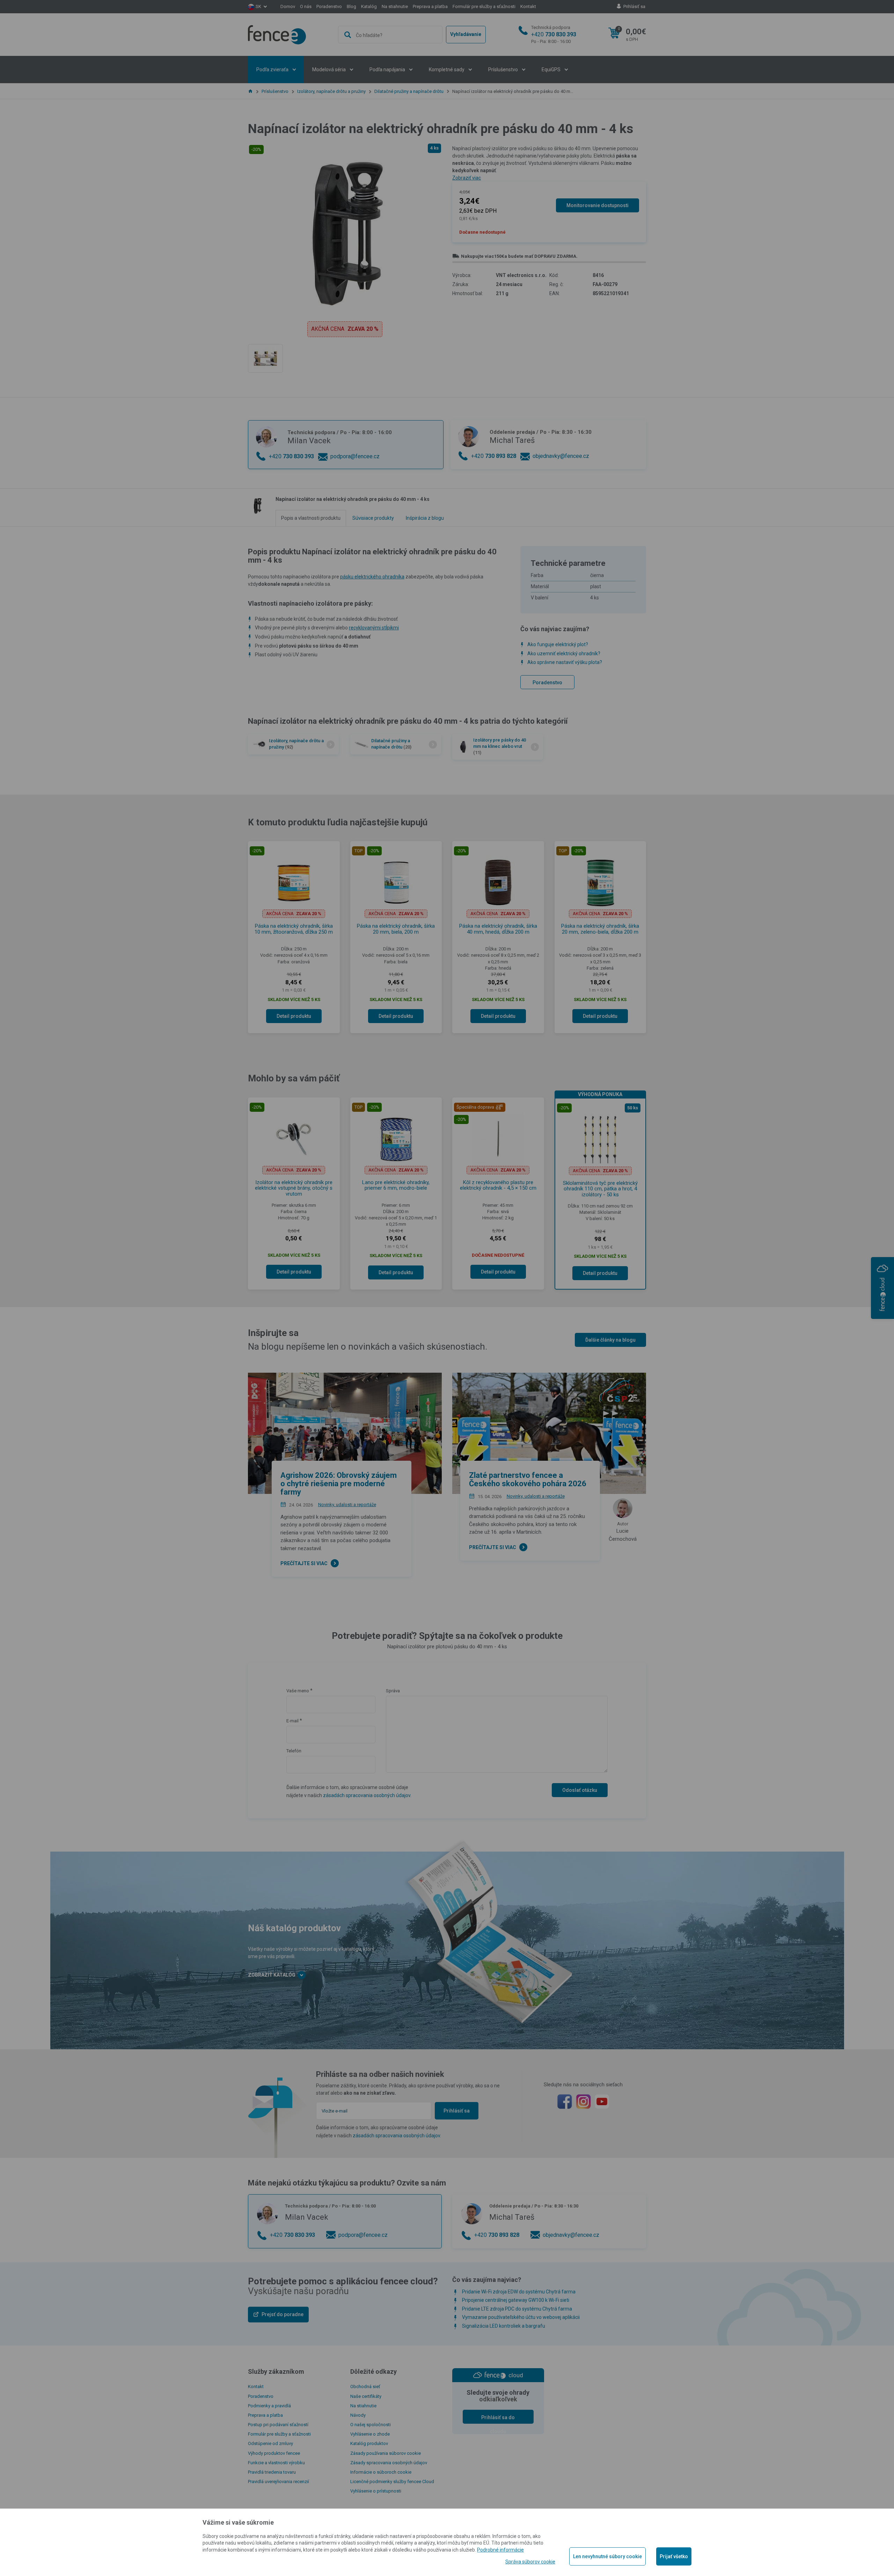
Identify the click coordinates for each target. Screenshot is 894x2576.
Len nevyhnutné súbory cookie (607, 2556)
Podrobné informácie (500, 2550)
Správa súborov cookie (530, 2562)
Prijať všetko (674, 2556)
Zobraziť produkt (447, 253)
